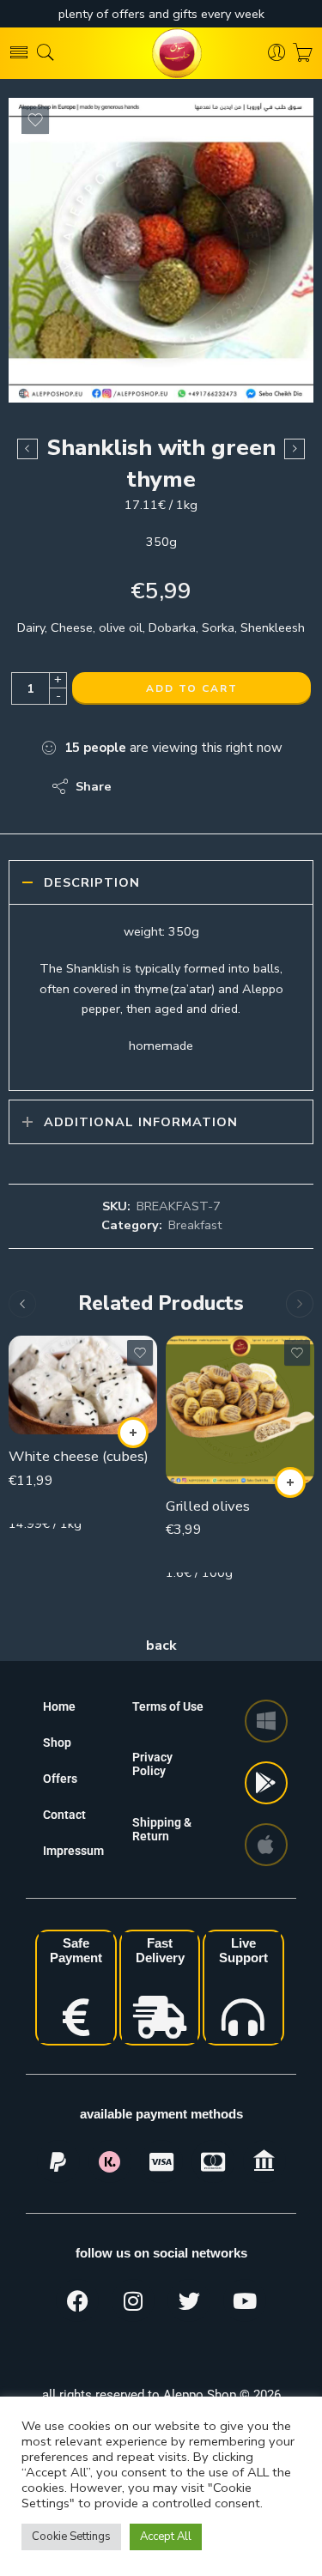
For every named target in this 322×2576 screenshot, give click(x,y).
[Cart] (303, 53)
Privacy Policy (152, 1764)
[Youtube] (245, 2300)
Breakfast (195, 1225)
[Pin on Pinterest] (208, 786)
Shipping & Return (162, 1829)
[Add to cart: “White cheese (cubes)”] (133, 1433)
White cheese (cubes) (79, 1456)
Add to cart (192, 688)
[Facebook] (77, 2300)
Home (59, 1706)
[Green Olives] (295, 449)
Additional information (141, 1122)
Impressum (73, 1851)
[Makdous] (27, 449)
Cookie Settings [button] (71, 2537)
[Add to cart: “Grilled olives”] (290, 1482)
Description (92, 882)
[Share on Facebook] (174, 786)
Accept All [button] (166, 2537)
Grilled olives (208, 1506)
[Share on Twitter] (140, 786)
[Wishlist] (35, 120)
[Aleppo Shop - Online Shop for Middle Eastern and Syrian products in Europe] (161, 53)
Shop (57, 1743)
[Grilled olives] (240, 1410)
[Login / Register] (277, 53)
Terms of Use (168, 1706)
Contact (64, 1815)
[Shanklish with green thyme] (161, 250)
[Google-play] (266, 1783)
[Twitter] (189, 2300)
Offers (60, 1779)
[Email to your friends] (243, 786)
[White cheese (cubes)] (83, 1385)
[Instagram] (133, 2300)
